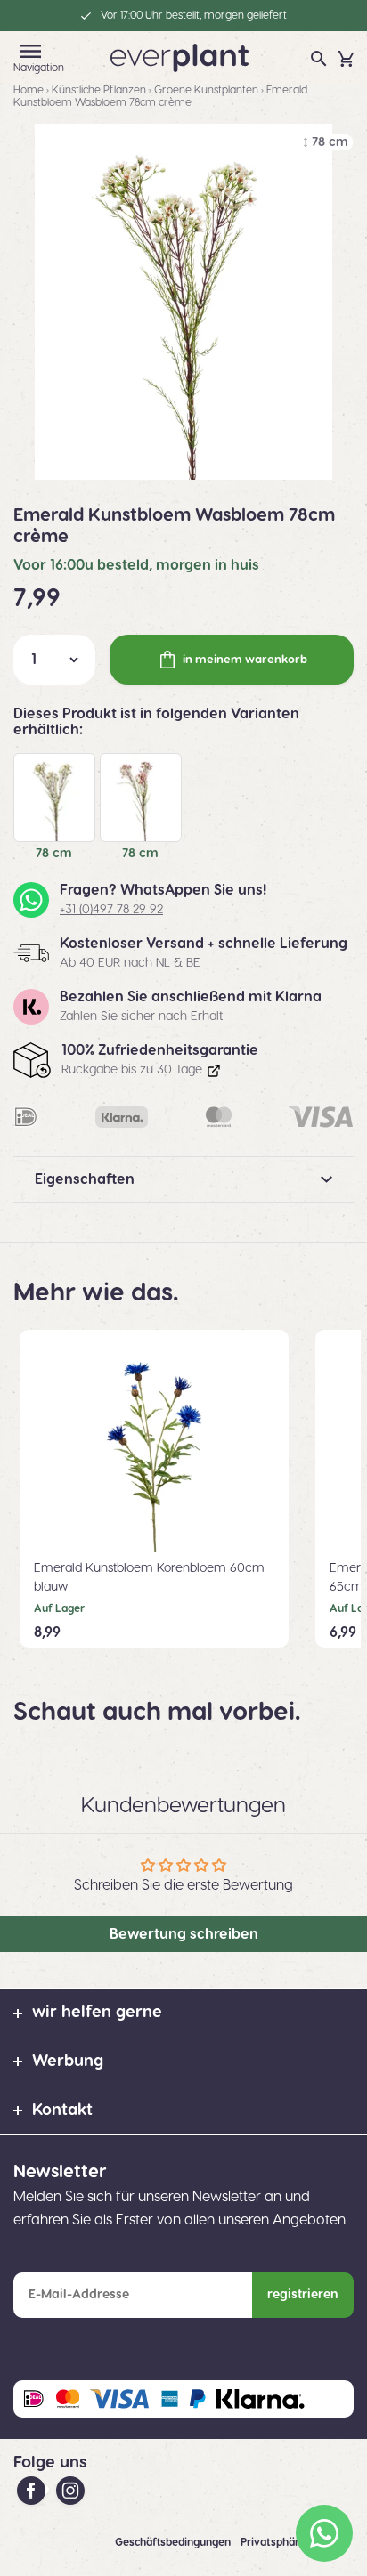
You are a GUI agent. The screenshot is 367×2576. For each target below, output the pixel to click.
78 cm (54, 854)
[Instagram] (70, 2490)
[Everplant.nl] (179, 57)
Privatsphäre (274, 2542)
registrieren (303, 2295)
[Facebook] (33, 2490)
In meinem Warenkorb (245, 660)
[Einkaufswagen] (346, 59)
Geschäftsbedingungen (174, 2542)
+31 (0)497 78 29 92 (111, 910)
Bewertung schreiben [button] (184, 1934)
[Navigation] (31, 51)
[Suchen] (319, 59)
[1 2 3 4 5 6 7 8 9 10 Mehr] (54, 660)
